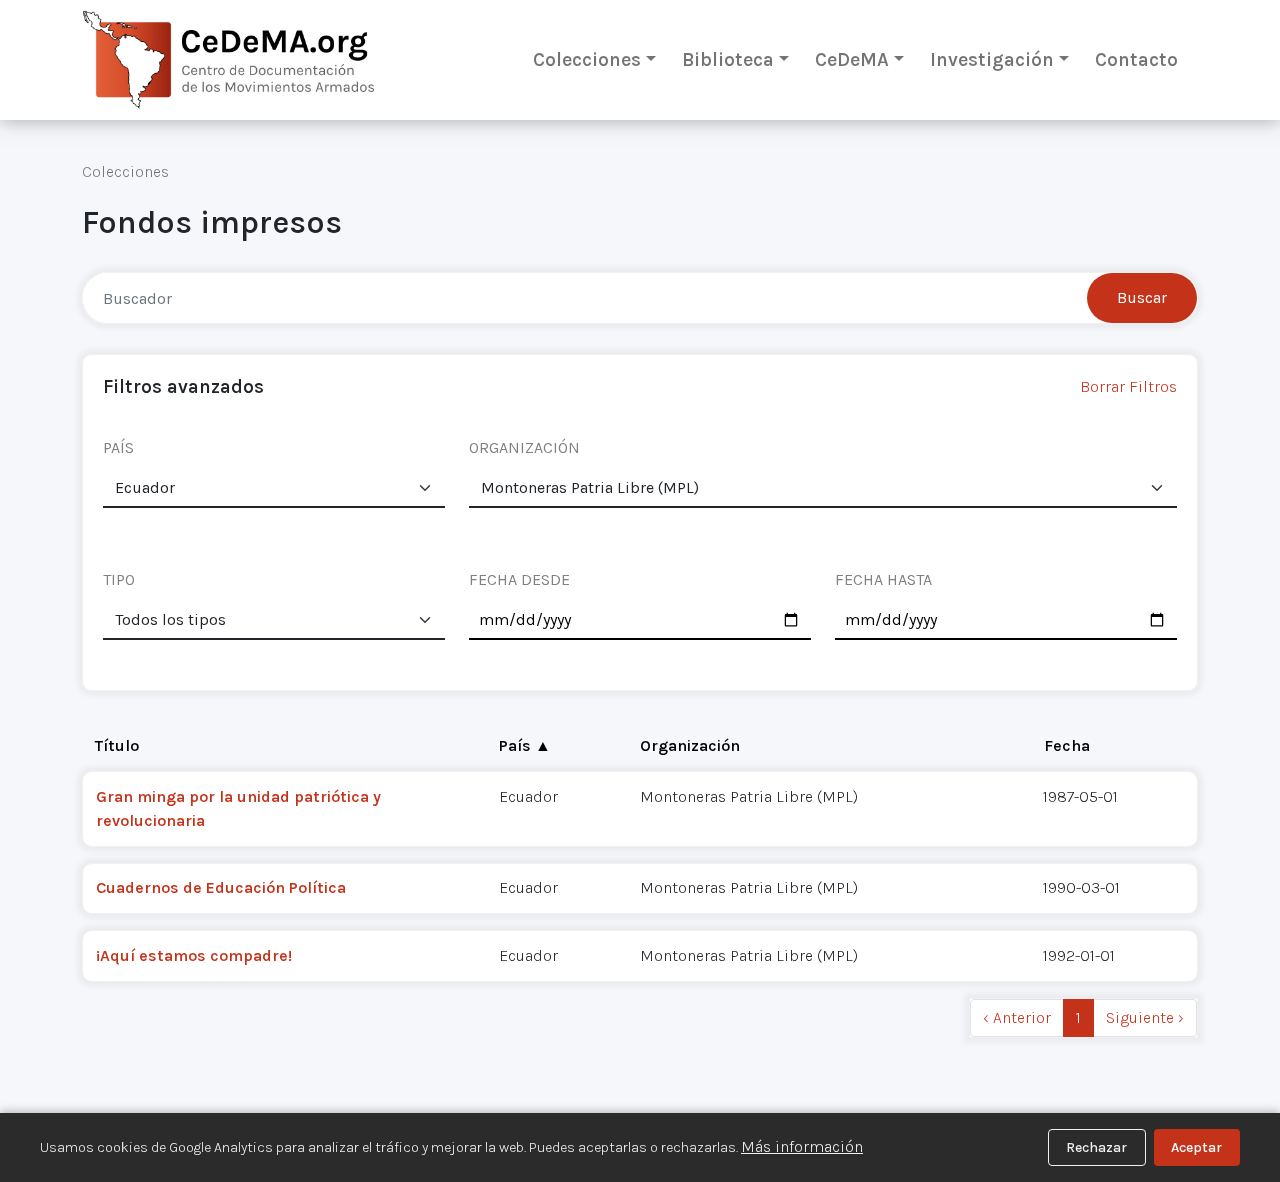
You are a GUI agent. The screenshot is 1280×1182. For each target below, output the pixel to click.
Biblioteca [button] (728, 59)
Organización (690, 745)
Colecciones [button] (587, 59)
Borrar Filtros (1128, 386)
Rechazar (1096, 1147)
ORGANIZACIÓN (524, 447)
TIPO (119, 579)
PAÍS (118, 447)
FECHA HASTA (883, 579)
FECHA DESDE (519, 579)
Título (117, 745)
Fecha (1067, 745)
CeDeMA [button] (852, 59)
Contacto (1136, 59)
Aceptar (1196, 1147)
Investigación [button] (992, 59)
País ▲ (525, 745)
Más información (802, 1146)
